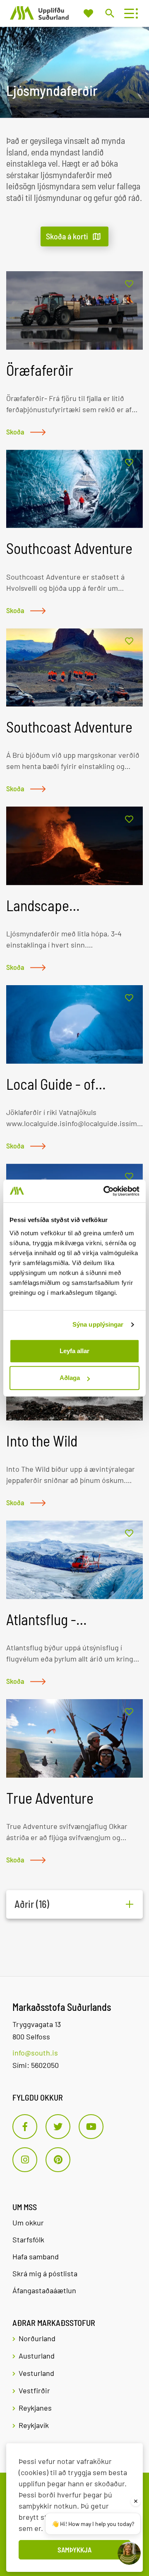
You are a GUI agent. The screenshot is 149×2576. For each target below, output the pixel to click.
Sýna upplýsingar (98, 1324)
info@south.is (35, 2053)
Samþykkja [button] (74, 2550)
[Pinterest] (58, 2160)
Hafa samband (36, 2256)
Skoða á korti (67, 236)
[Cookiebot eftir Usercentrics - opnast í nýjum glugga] (105, 1191)
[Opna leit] (109, 13)
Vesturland (36, 2373)
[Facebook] (25, 2127)
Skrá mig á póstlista (45, 2273)
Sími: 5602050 (36, 2065)
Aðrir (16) (32, 1904)
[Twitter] (58, 2127)
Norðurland (37, 2338)
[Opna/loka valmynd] (129, 13)
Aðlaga (70, 1378)
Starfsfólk (28, 2239)
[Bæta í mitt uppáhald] (129, 284)
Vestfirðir (34, 2390)
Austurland (37, 2356)
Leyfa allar (74, 1351)
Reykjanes (35, 2408)
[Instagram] (25, 2160)
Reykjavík (34, 2425)
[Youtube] (91, 2127)
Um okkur (28, 2223)
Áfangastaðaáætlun (44, 2290)
